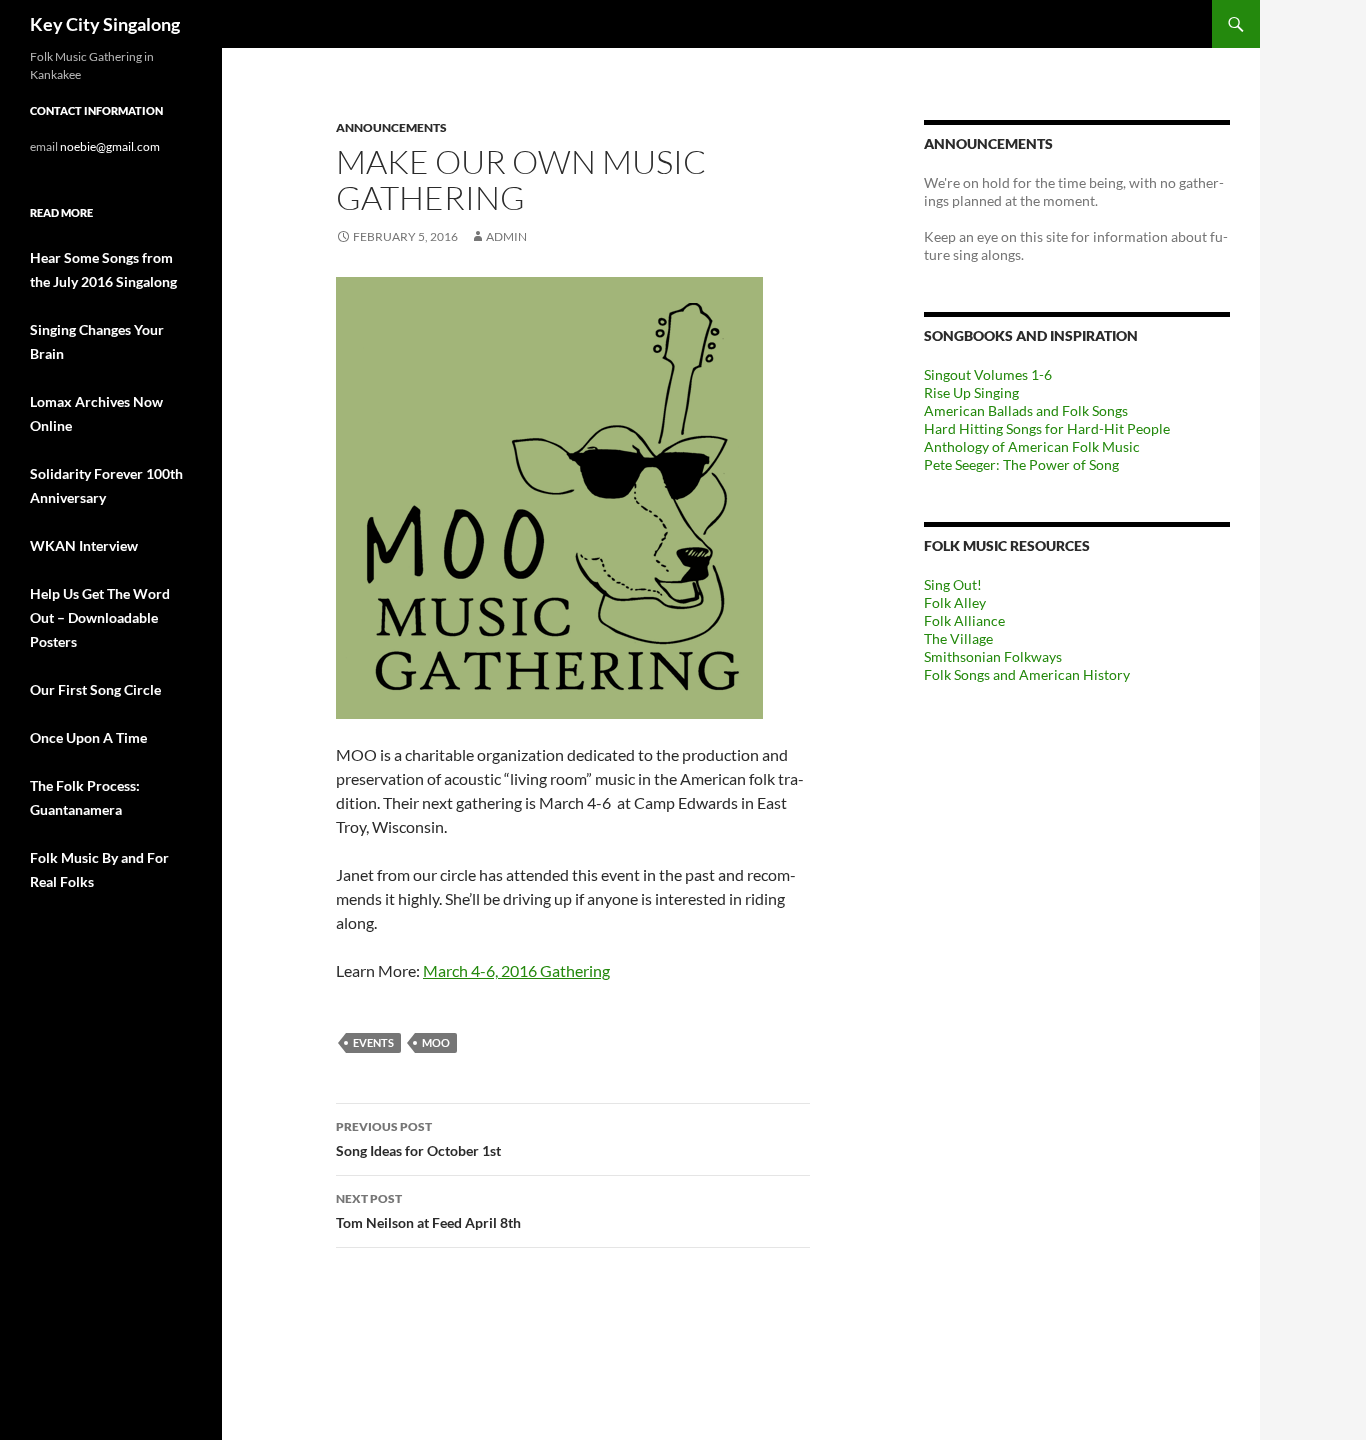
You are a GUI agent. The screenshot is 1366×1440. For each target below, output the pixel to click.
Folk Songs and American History (1027, 674)
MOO (436, 1042)
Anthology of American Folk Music (1032, 446)
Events (373, 1042)
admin (506, 236)
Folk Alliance (964, 620)
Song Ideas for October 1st (418, 1139)
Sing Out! (953, 584)
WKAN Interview (84, 545)
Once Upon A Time (88, 737)
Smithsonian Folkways (993, 656)
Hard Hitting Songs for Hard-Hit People (1047, 428)
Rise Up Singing (971, 392)
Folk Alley (955, 602)
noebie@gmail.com (110, 146)
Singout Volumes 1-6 (988, 374)
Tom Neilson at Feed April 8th (428, 1211)
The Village (958, 638)
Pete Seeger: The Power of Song (1021, 464)
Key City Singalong (105, 24)
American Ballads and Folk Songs (1026, 410)
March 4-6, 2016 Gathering (516, 970)
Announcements (391, 127)
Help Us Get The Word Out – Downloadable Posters (100, 617)
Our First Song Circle (95, 689)
